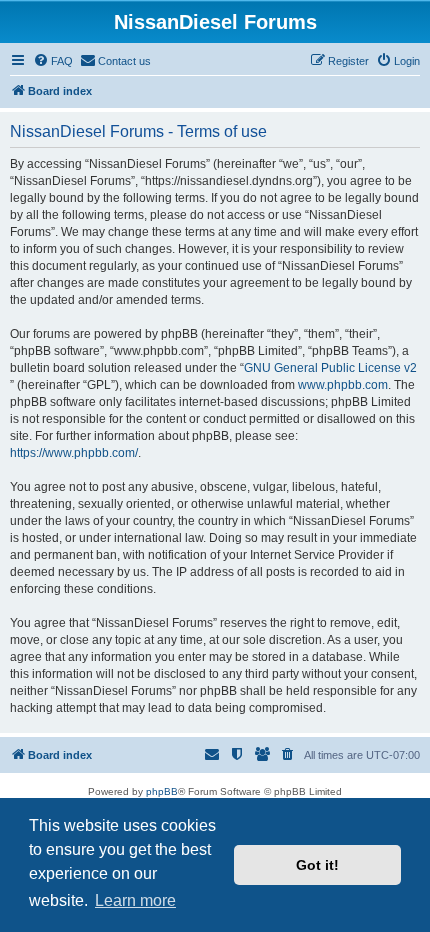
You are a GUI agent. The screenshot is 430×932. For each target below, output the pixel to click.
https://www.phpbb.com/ (74, 453)
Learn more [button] (135, 900)
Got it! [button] (317, 865)
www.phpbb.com (343, 385)
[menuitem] (53, 61)
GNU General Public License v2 (330, 368)
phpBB (162, 791)
